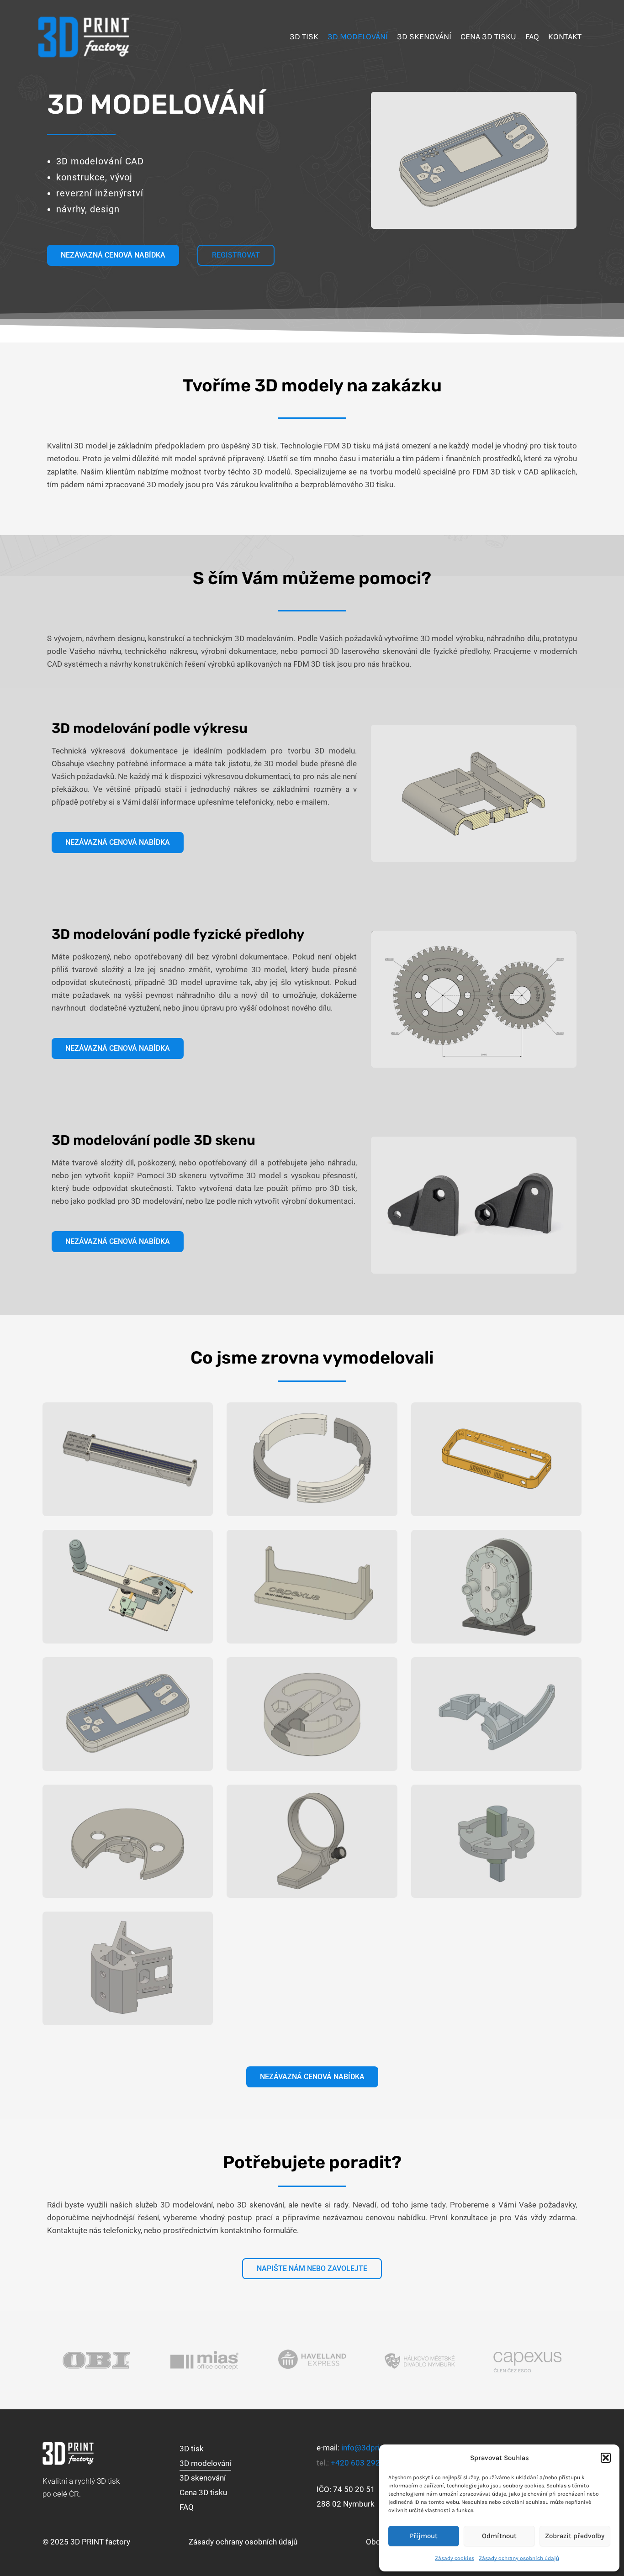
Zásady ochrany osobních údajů (519, 2558)
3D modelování (205, 2463)
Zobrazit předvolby (575, 2536)
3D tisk (192, 2449)
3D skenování (203, 2478)
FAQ (187, 2507)
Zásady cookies (455, 2558)
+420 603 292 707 (363, 2463)
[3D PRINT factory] (84, 36)
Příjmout (424, 2536)
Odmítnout (499, 2536)
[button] (606, 2458)
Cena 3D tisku (203, 2492)
